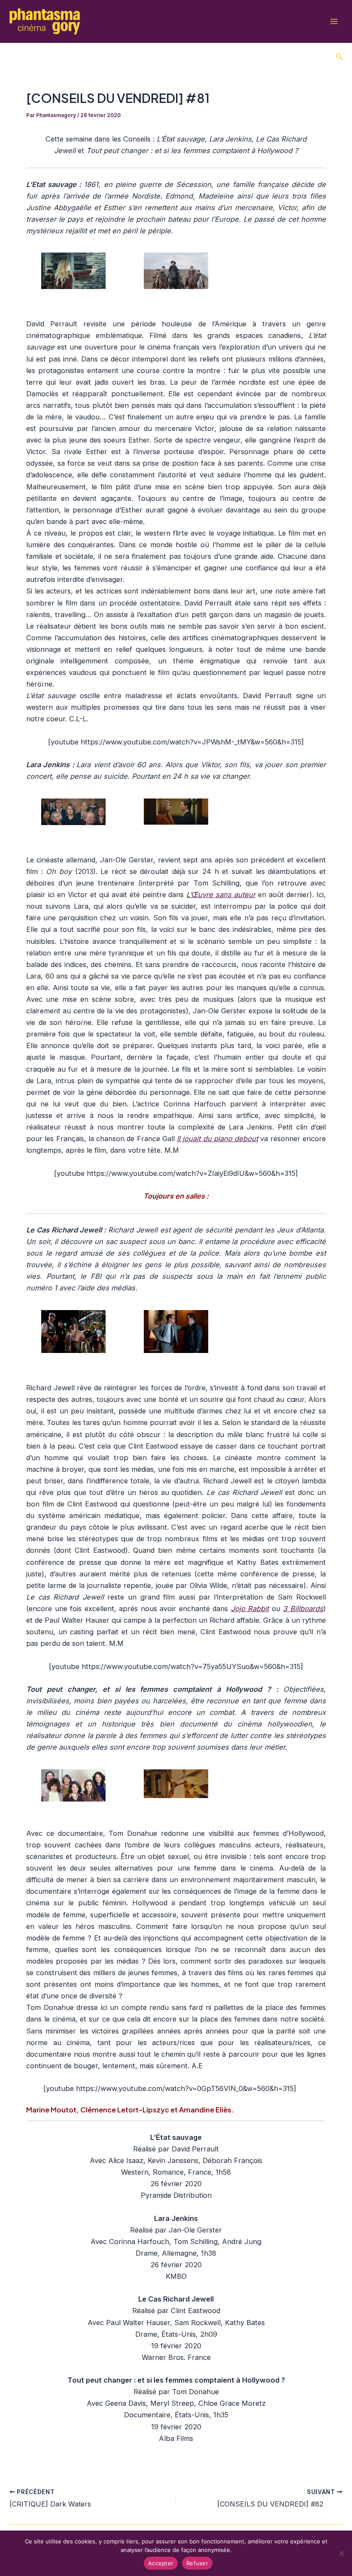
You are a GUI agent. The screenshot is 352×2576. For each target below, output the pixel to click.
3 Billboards (303, 1609)
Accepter (161, 2563)
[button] (340, 57)
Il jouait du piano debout (217, 1139)
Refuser (197, 2563)
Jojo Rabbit (250, 1609)
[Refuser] (341, 2553)
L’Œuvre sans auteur (221, 895)
